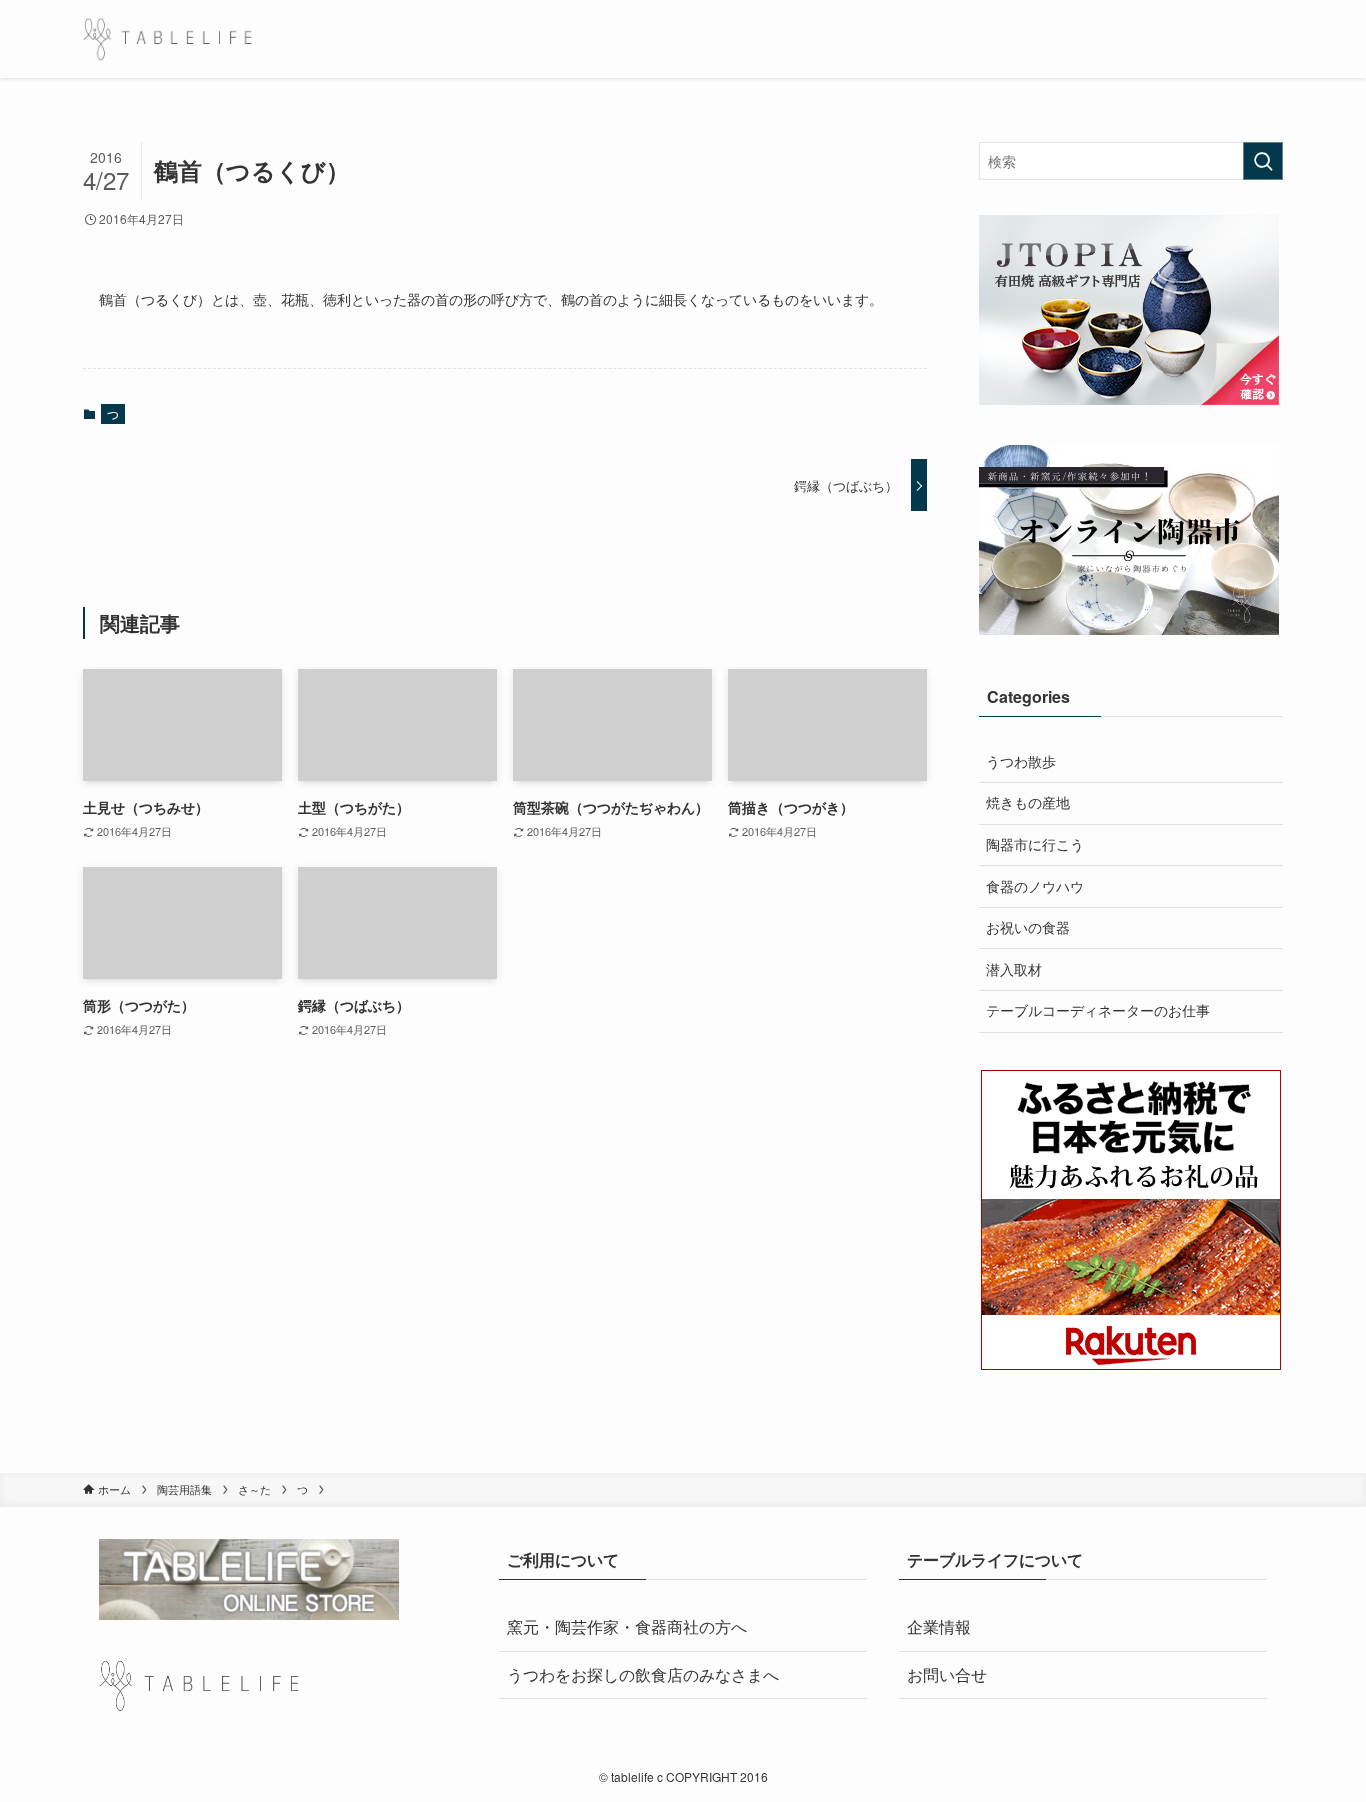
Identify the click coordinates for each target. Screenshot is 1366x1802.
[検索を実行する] (1263, 161)
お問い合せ (947, 1674)
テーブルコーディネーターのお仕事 (1098, 1010)
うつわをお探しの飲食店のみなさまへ (643, 1674)
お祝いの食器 (1028, 927)
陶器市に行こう (1035, 844)
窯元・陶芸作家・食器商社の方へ (627, 1626)
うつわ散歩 (1021, 761)
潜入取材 (1014, 969)
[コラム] (167, 39)
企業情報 (939, 1626)
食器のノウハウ (1035, 886)
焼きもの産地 (1028, 802)
